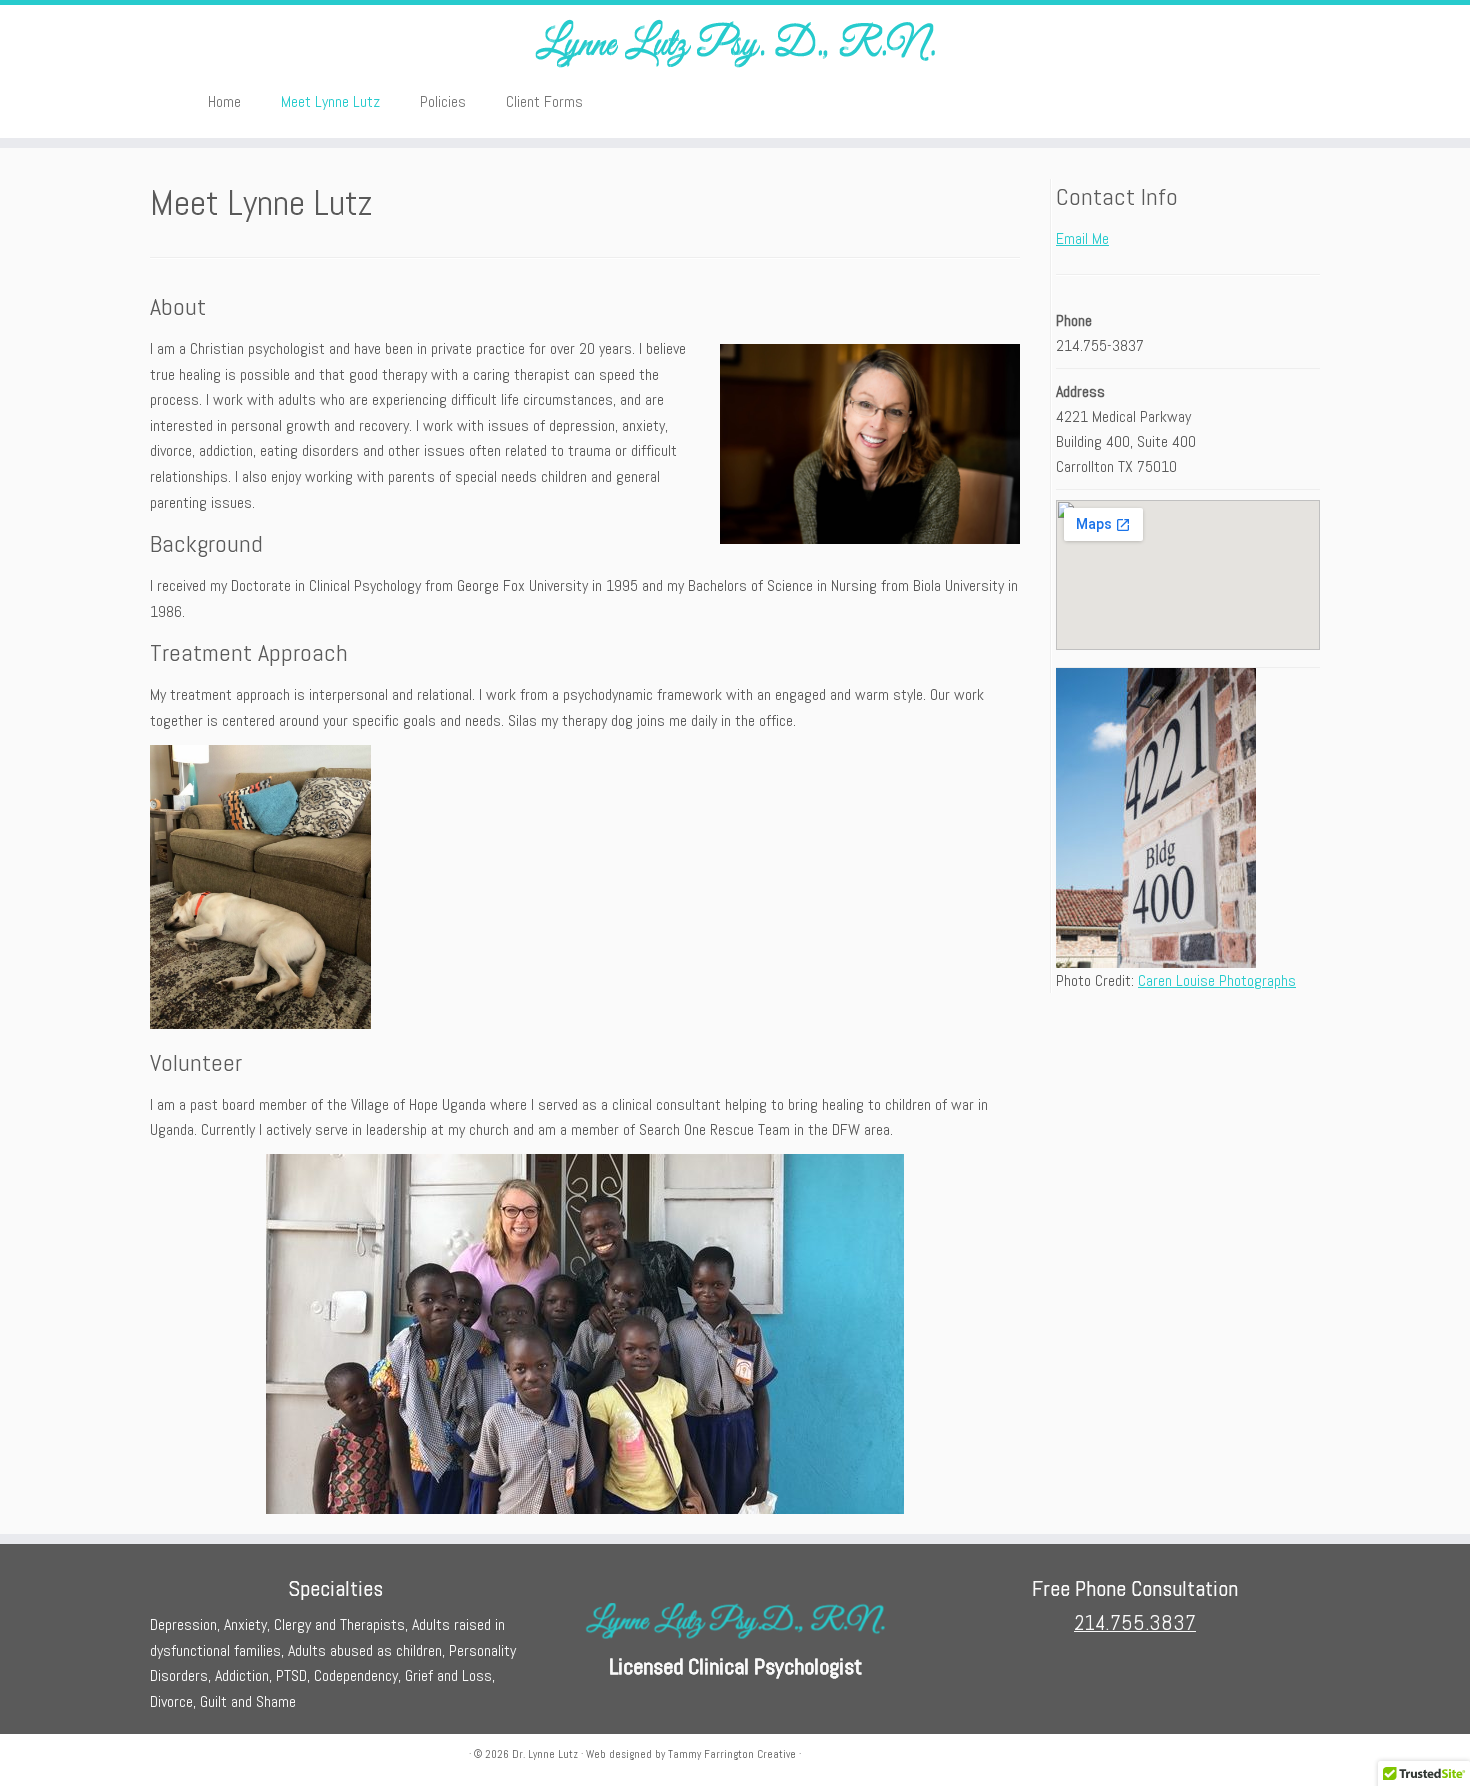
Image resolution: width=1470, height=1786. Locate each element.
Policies (443, 101)
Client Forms (544, 101)
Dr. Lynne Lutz (545, 1754)
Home (224, 101)
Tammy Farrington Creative (732, 1754)
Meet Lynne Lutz (330, 101)
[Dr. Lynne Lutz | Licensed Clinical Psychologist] (735, 42)
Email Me (1082, 238)
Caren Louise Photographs (1217, 980)
